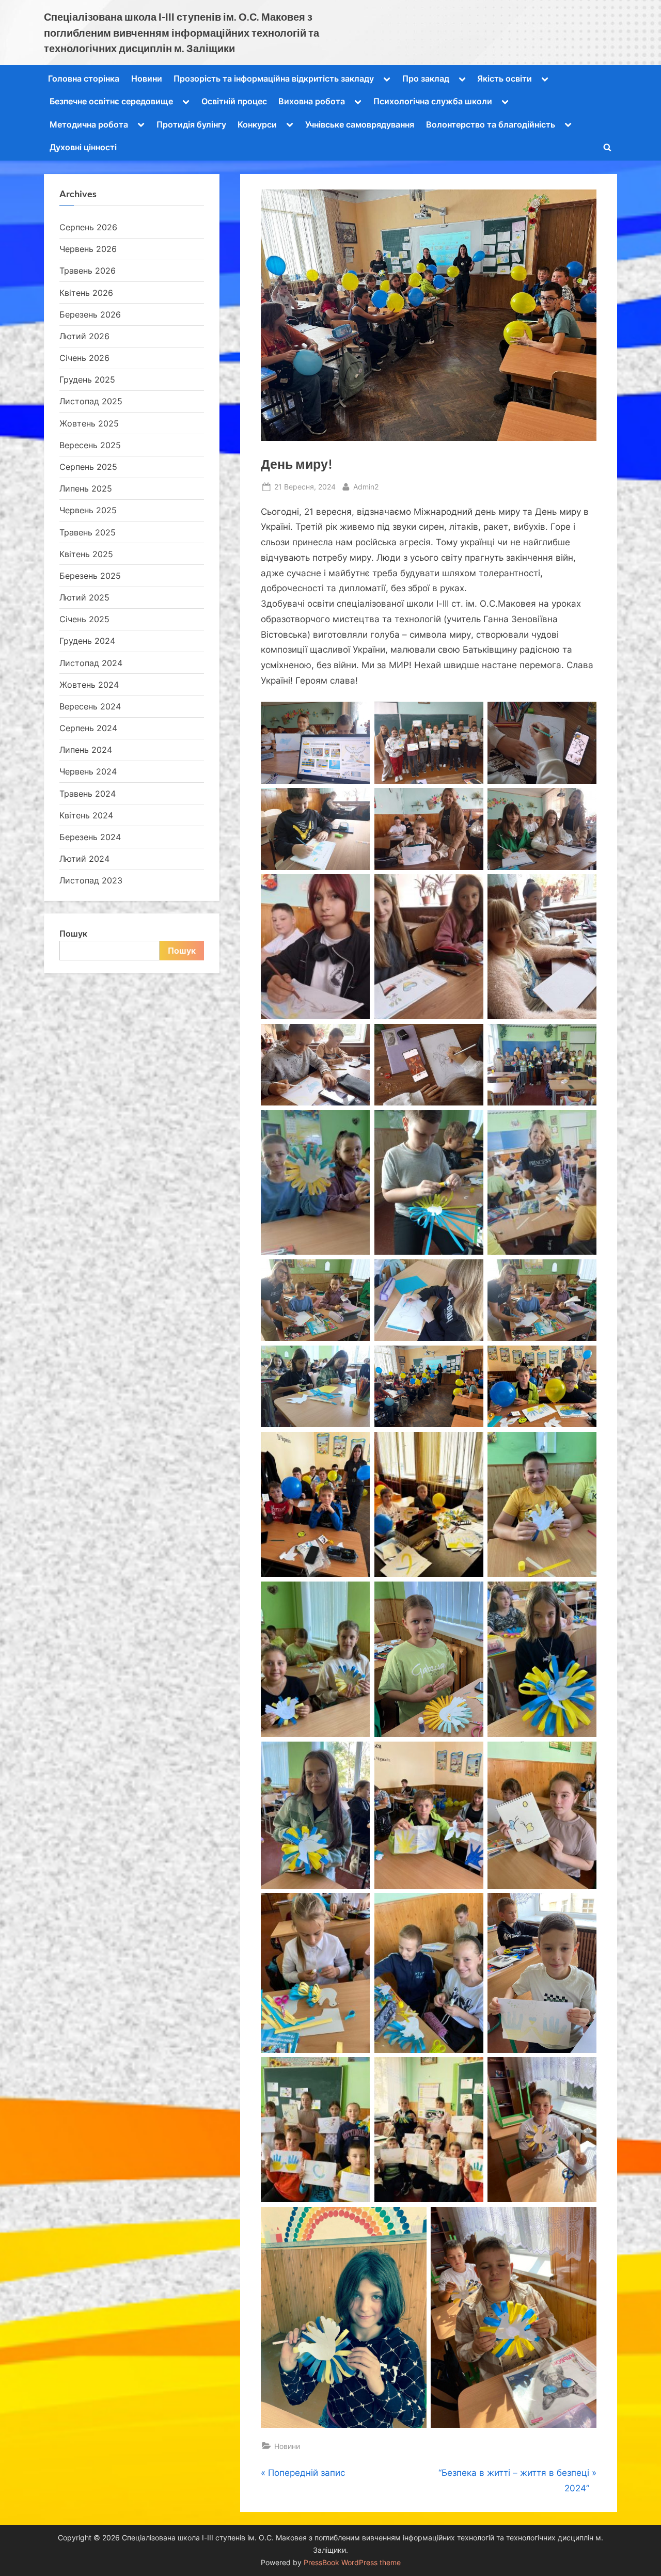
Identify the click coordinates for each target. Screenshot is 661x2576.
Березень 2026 (90, 314)
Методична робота (89, 124)
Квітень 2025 (86, 554)
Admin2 (366, 486)
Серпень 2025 (88, 467)
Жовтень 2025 (89, 423)
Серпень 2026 (88, 227)
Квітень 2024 (86, 815)
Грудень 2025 (87, 380)
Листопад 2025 (91, 401)
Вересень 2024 (90, 706)
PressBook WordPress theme (352, 2563)
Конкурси (257, 124)
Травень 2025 (88, 532)
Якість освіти (505, 78)
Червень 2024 (88, 771)
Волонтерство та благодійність (491, 124)
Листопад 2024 (91, 663)
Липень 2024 (86, 750)
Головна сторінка (84, 78)
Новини (147, 78)
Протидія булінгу (191, 124)
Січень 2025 (84, 619)
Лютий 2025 (84, 597)
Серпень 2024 (88, 728)
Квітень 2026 (86, 293)
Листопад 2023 (91, 880)
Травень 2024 (88, 794)
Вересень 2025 (90, 445)
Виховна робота (312, 101)
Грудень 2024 (87, 641)
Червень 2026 (88, 249)
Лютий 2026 (84, 336)
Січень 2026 (84, 358)
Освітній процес (234, 101)
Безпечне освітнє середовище (111, 101)
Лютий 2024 (84, 859)
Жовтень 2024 (89, 685)
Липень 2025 (86, 488)
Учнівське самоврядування (360, 124)
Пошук (73, 934)
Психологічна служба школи (433, 101)
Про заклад (426, 78)
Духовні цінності (83, 147)
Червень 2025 (88, 510)
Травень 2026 (88, 271)
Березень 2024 (90, 837)
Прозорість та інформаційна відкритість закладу (274, 78)
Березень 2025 (90, 576)
